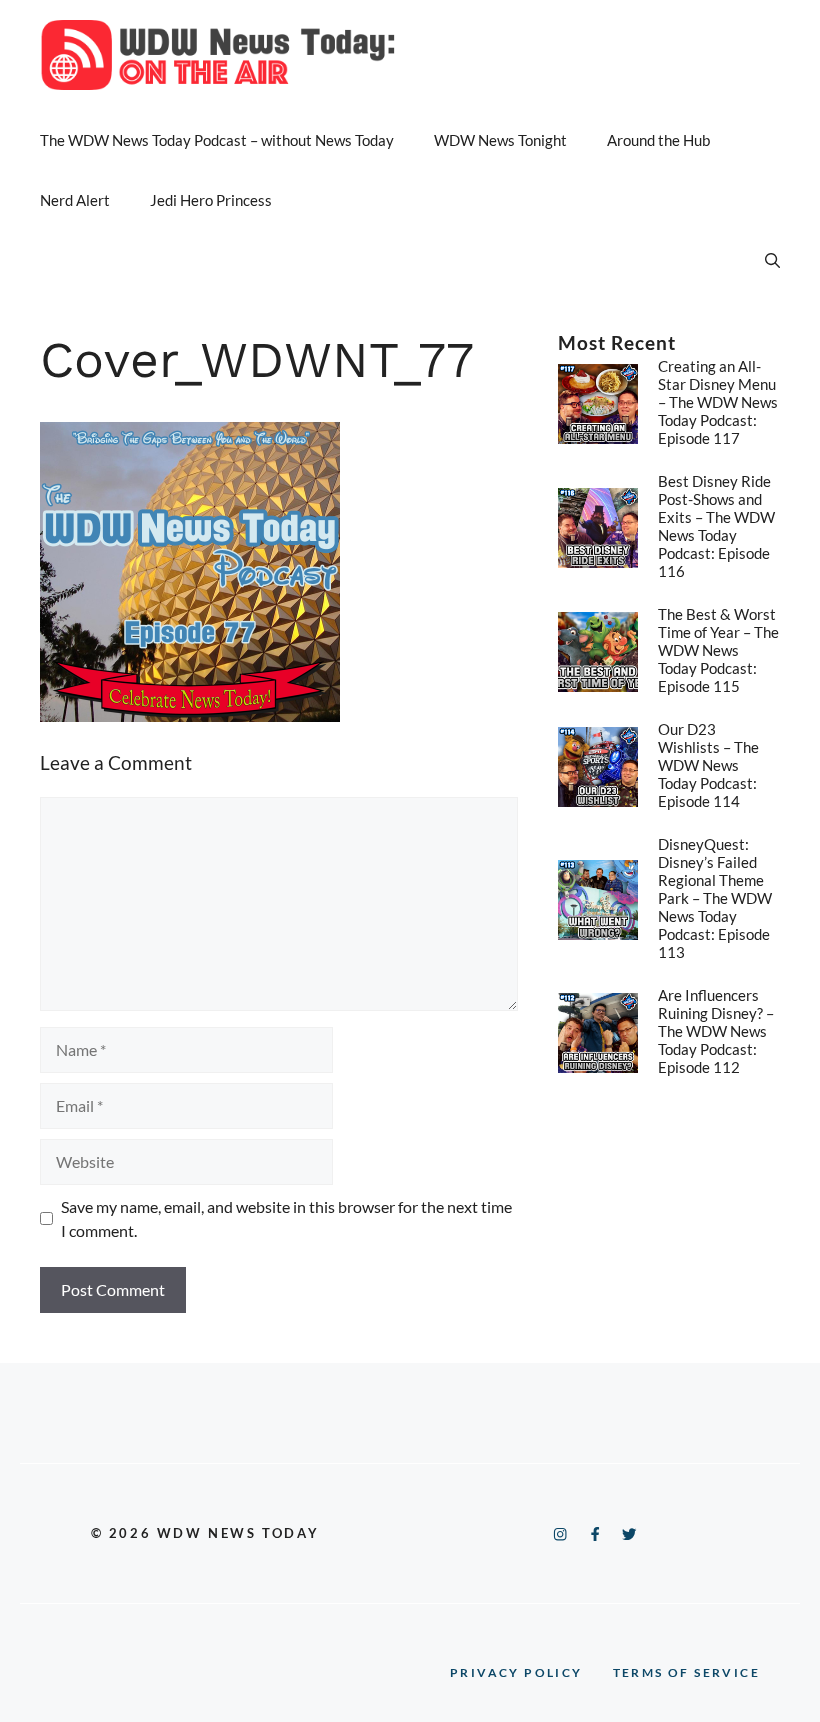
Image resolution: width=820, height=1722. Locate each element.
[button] (772, 260)
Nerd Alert (75, 200)
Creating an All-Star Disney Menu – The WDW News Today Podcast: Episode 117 (718, 402)
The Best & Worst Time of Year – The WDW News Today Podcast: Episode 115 (718, 650)
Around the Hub (658, 140)
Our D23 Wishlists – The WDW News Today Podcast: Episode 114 (708, 765)
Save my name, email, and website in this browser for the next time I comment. (286, 1218)
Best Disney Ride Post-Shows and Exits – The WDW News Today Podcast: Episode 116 (716, 526)
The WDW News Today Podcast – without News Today (217, 140)
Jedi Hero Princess (211, 200)
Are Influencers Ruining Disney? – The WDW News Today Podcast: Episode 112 (716, 1031)
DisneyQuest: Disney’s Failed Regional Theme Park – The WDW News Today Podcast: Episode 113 (715, 898)
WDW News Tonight (500, 140)
